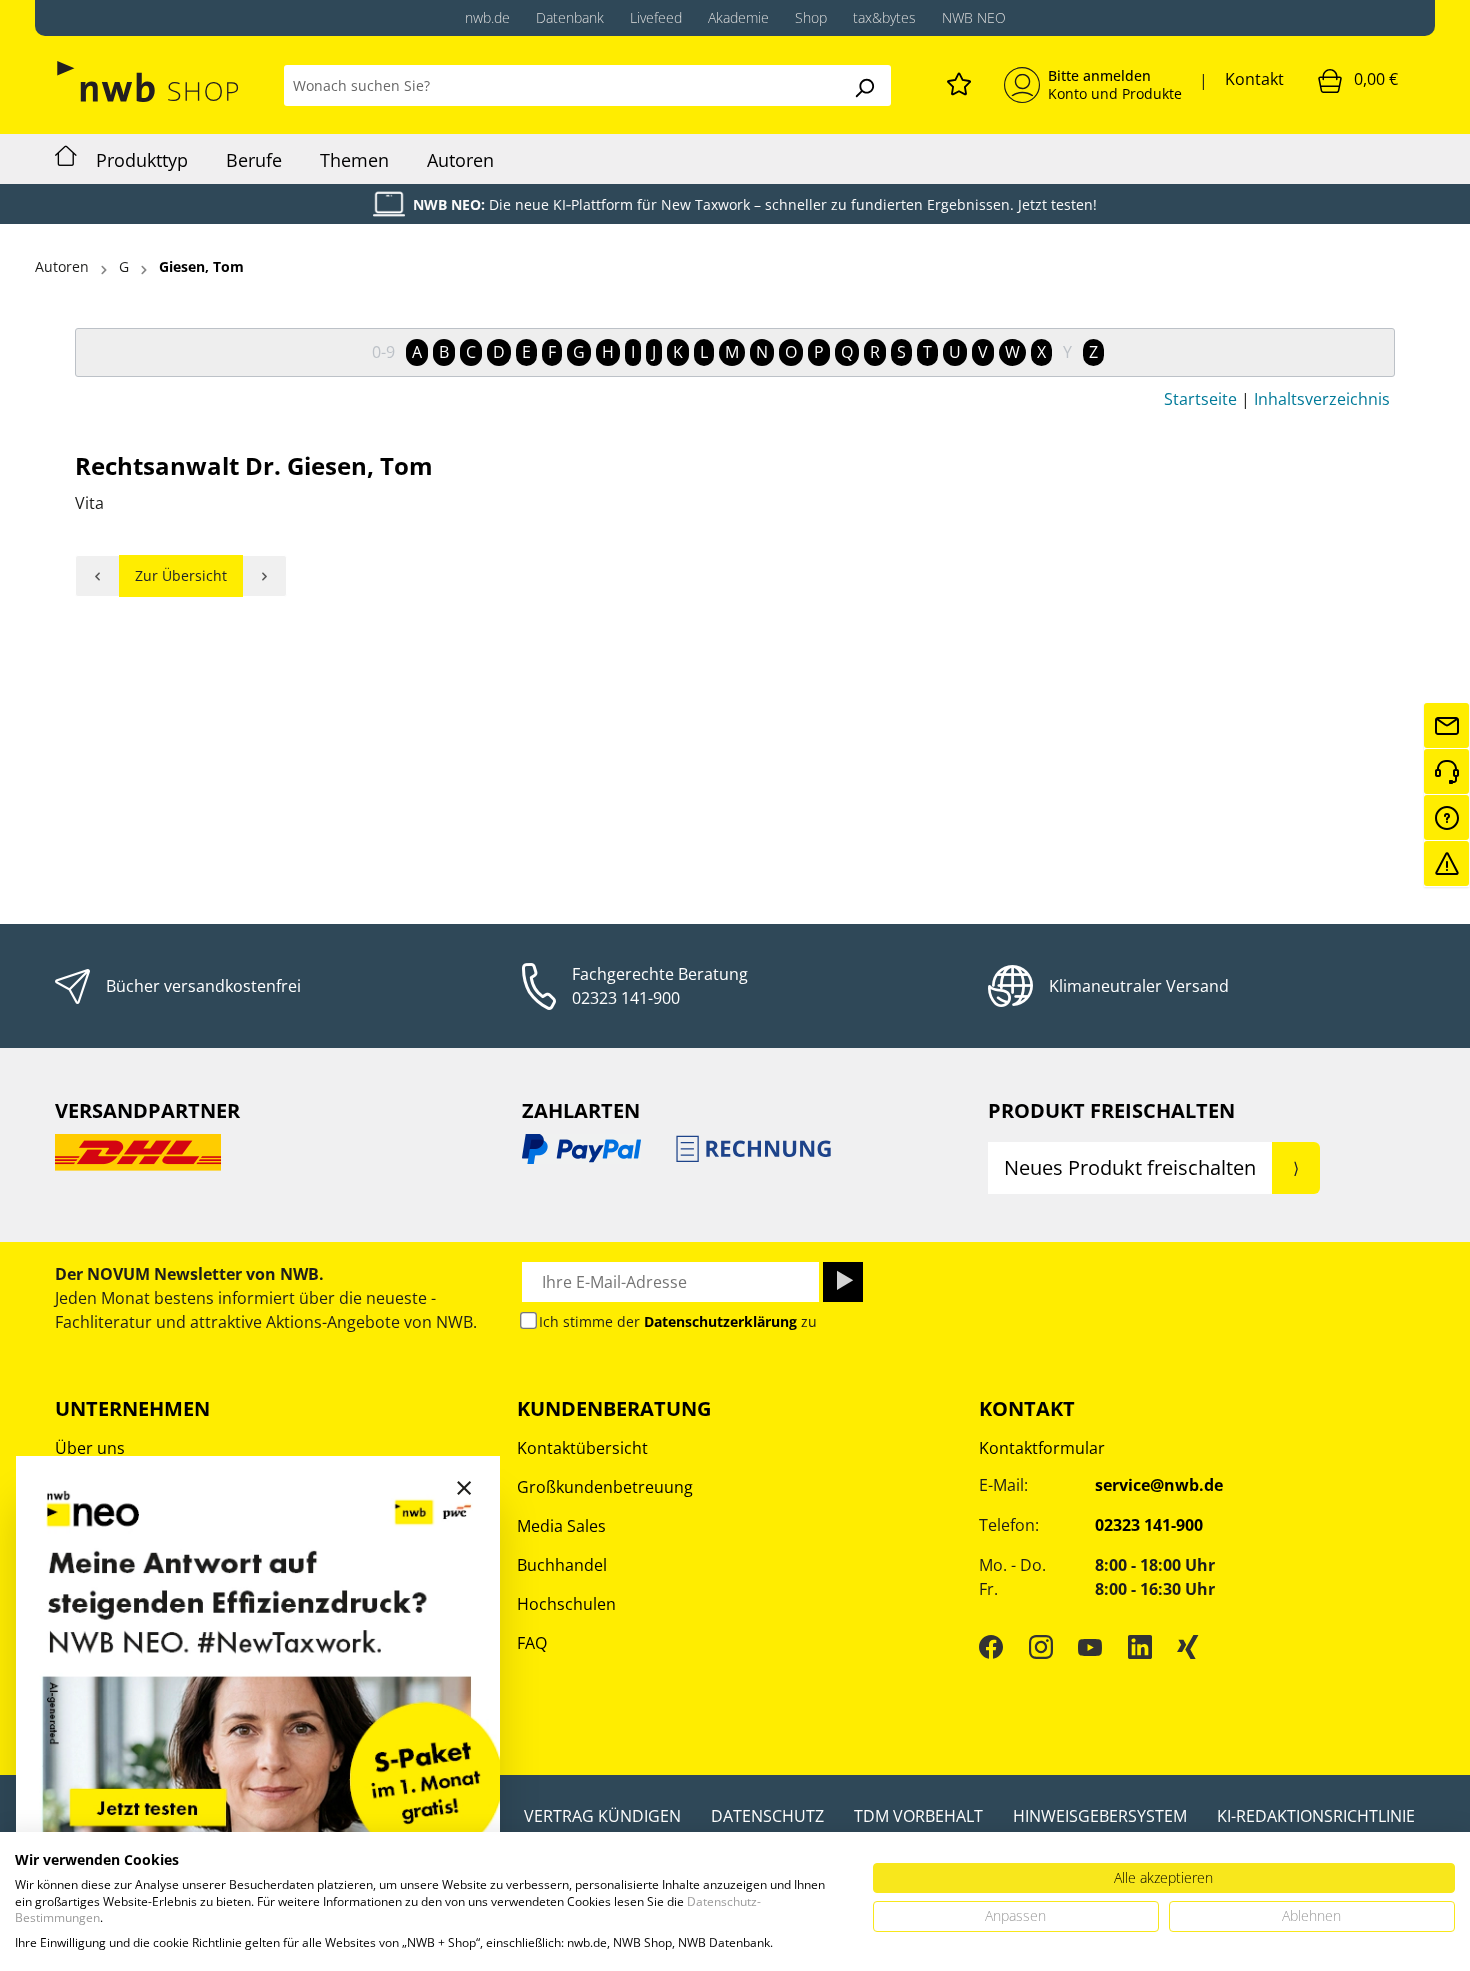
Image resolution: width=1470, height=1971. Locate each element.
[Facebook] (991, 1646)
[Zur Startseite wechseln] (149, 81)
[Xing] (1188, 1646)
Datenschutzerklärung (720, 1321)
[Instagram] (1041, 1646)
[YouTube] (1090, 1646)
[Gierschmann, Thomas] (97, 576)
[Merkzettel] (959, 81)
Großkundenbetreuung (605, 1487)
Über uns (90, 1448)
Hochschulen (566, 1604)
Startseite (1200, 399)
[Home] (66, 159)
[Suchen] (864, 85)
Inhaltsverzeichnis (1322, 399)
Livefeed (656, 17)
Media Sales (561, 1526)
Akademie (738, 17)
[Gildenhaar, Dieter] (265, 576)
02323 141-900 (626, 998)
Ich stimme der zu (678, 1321)
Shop (811, 17)
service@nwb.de (1159, 1485)
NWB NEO (974, 17)
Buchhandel (562, 1565)
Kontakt (1254, 79)
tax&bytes (884, 17)
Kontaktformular (1042, 1448)
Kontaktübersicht (582, 1448)
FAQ (532, 1643)
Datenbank (570, 17)
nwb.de (487, 17)
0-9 (383, 352)
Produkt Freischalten (1111, 1110)
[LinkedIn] (1140, 1646)
